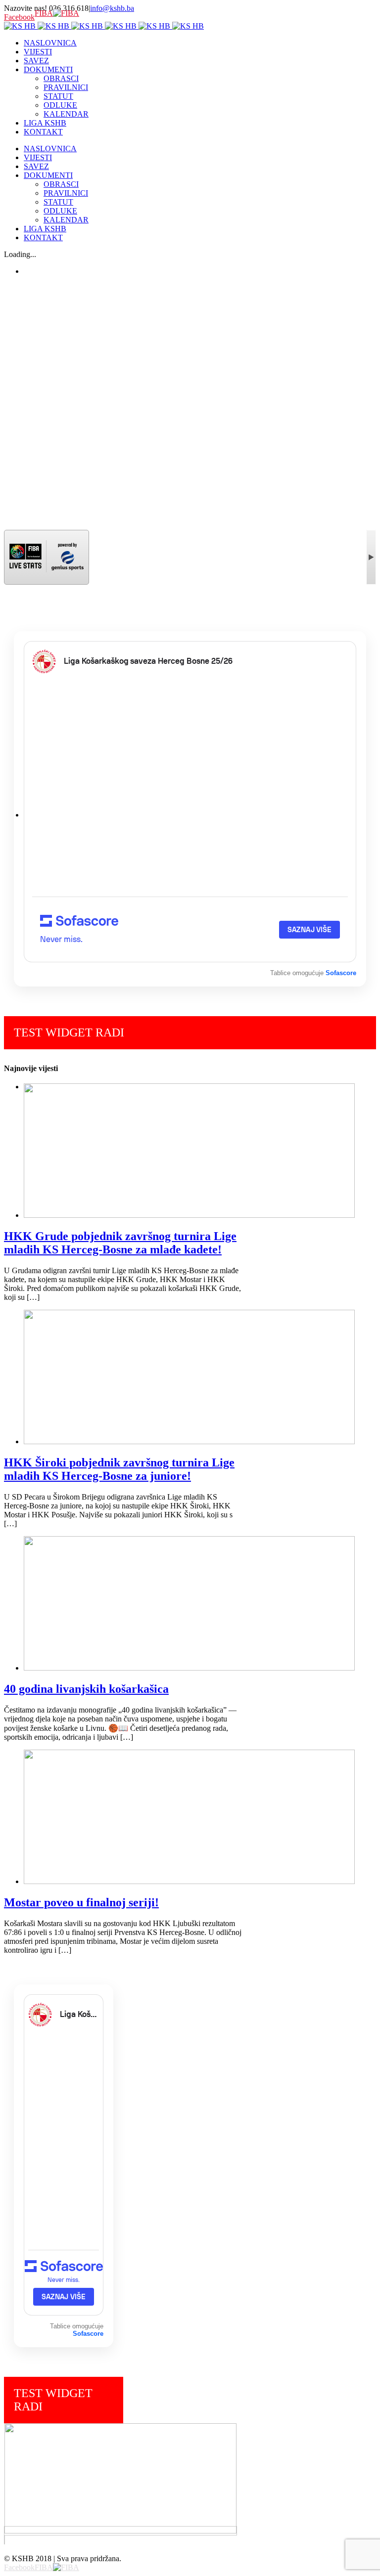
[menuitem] (200, 43)
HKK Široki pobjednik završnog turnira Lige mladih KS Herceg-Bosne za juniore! (119, 1469)
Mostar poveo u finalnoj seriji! (81, 1902)
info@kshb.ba (112, 8)
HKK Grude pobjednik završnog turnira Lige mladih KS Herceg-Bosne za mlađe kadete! (120, 1243)
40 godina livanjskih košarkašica (86, 1689)
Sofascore (341, 973)
